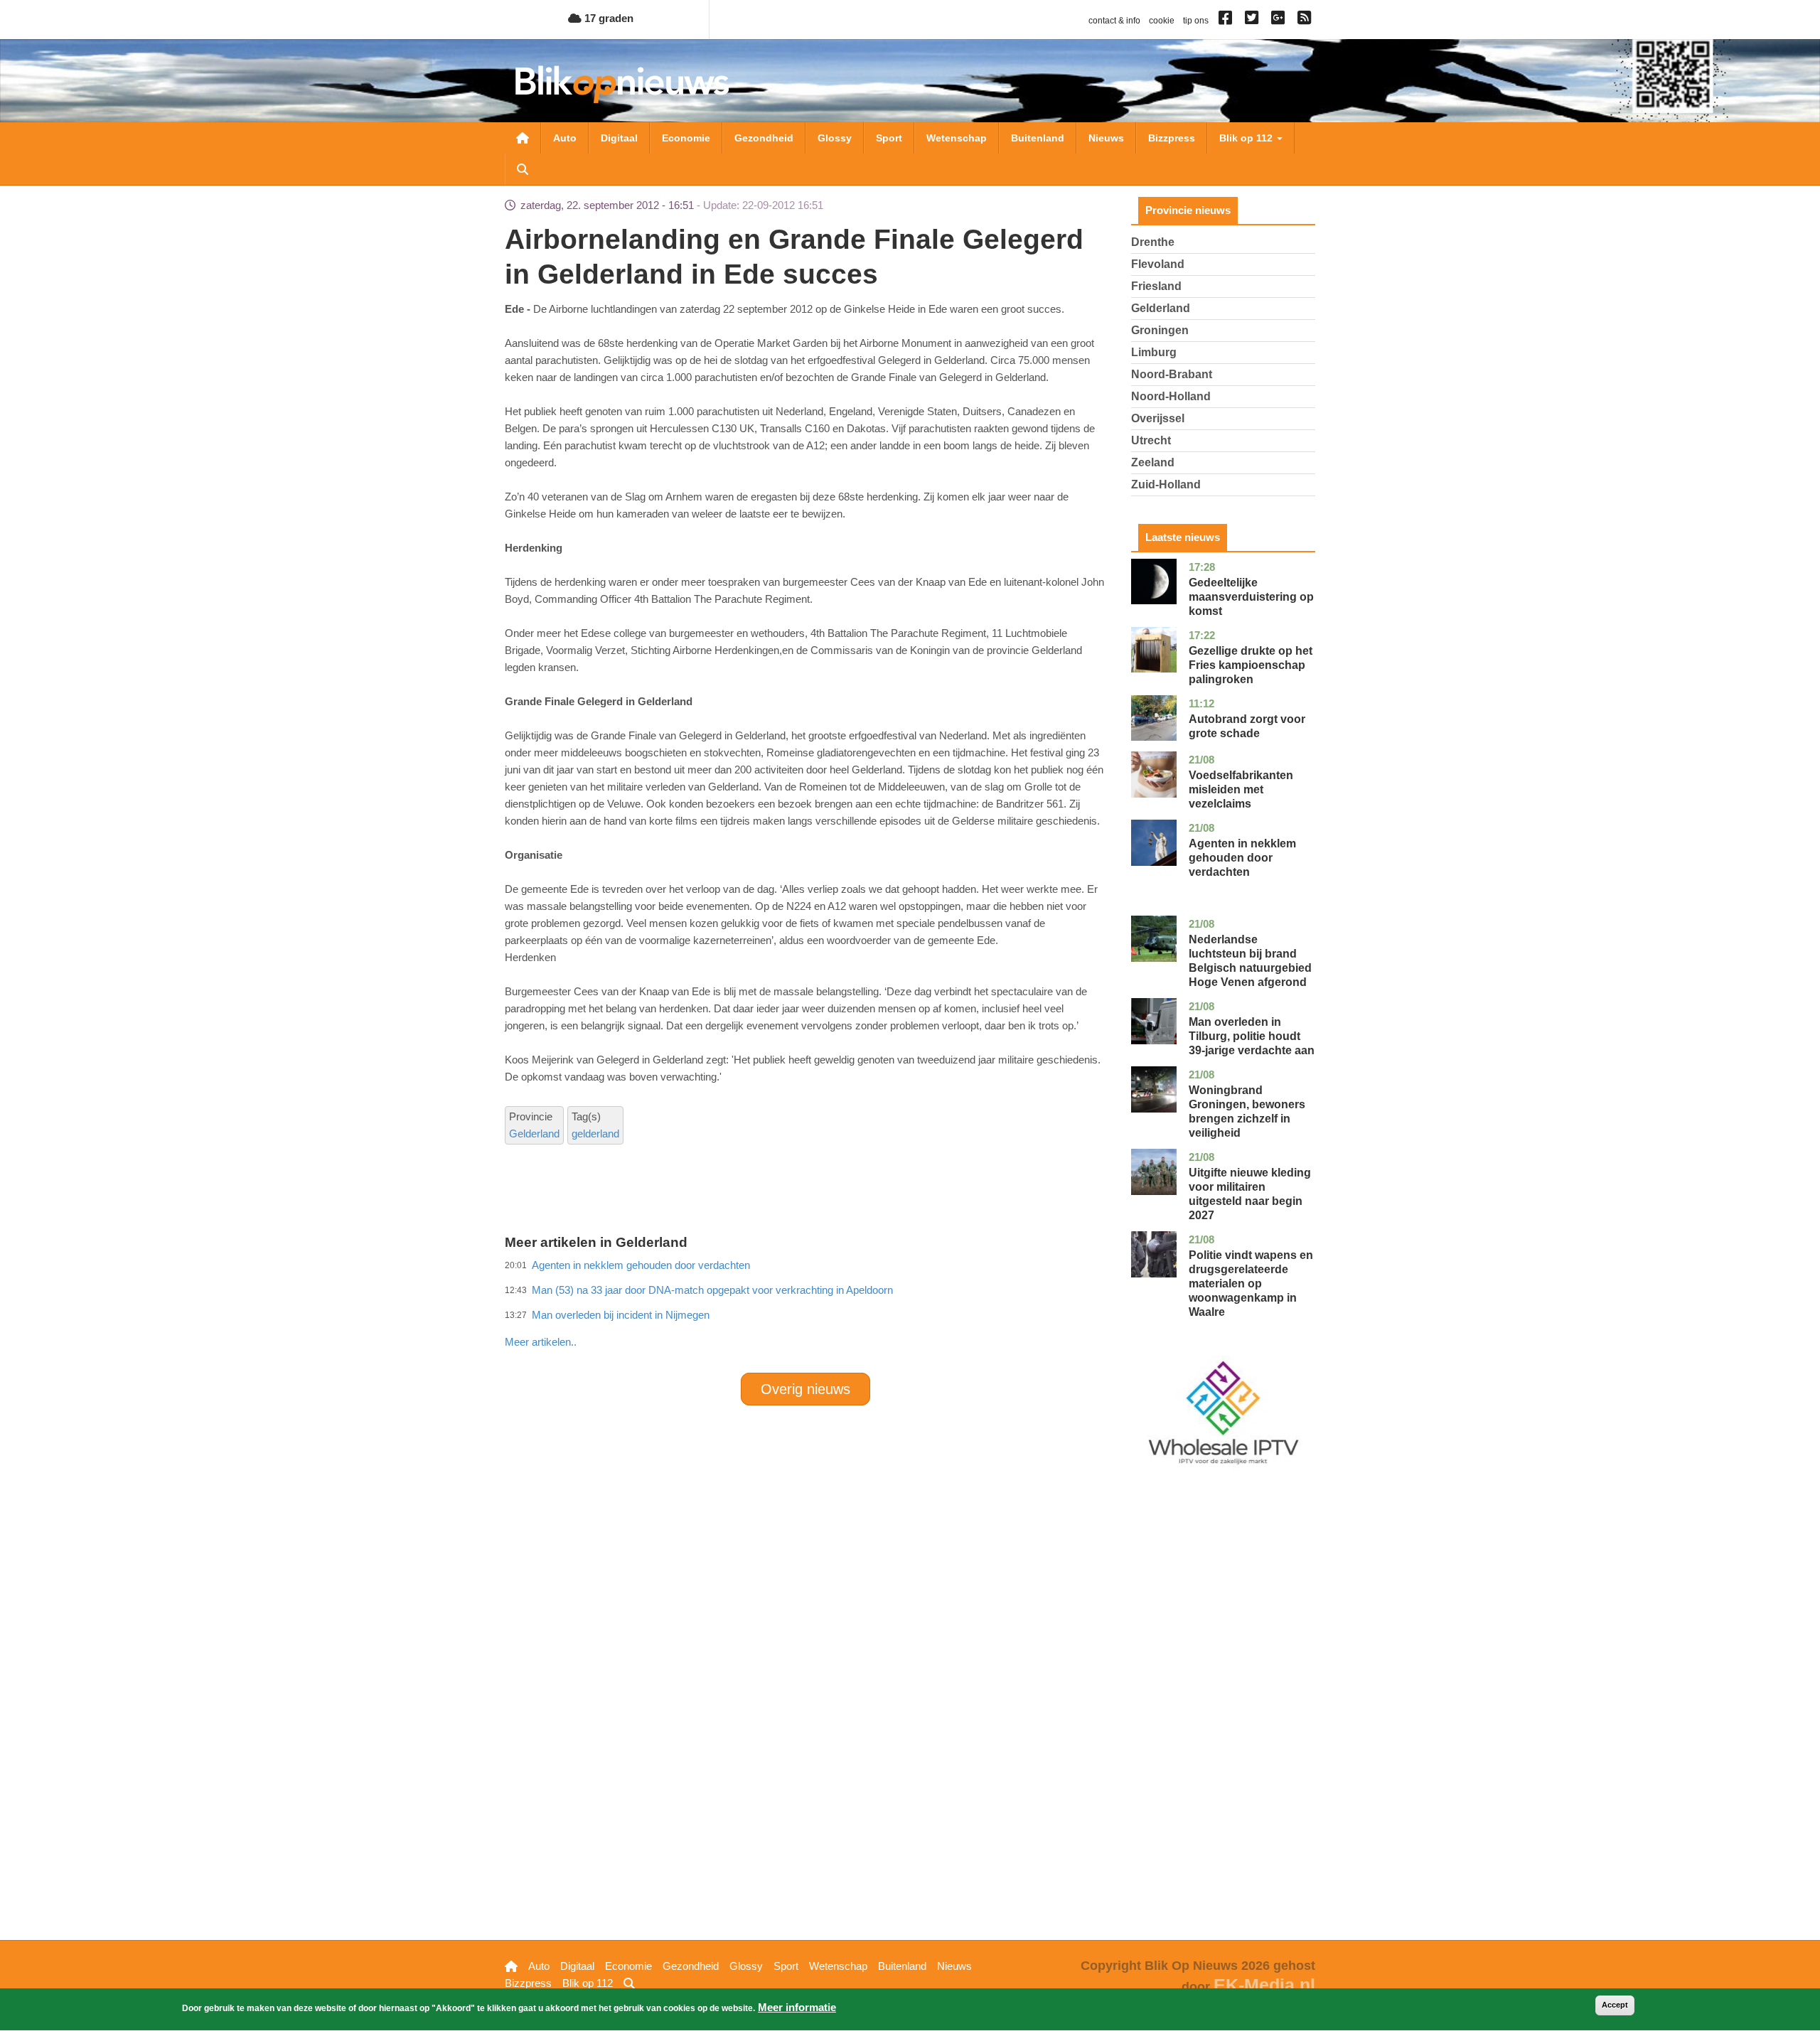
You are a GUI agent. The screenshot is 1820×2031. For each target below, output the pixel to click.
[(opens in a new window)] (1227, 21)
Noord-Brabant (1172, 374)
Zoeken (523, 169)
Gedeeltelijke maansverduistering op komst (1251, 597)
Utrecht (1151, 440)
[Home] (622, 84)
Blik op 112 (1247, 138)
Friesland (1156, 286)
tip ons (1196, 21)
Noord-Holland (1171, 396)
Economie (686, 138)
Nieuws (1106, 138)
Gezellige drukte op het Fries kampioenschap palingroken (1251, 665)
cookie (1162, 21)
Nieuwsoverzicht (523, 138)
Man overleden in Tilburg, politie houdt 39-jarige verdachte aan (1252, 1036)
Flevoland (1158, 264)
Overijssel (1158, 418)
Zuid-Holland (1166, 484)
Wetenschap (957, 138)
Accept (1615, 2005)
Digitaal (619, 138)
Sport (889, 138)
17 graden (607, 18)
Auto (565, 138)
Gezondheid (764, 138)
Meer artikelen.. (541, 1342)
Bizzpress (1172, 138)
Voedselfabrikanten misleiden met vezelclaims (1241, 789)
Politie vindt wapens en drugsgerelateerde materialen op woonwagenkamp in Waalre (1251, 1284)
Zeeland (1153, 462)
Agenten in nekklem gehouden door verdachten (1242, 858)
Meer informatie (797, 2007)
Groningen (1160, 330)
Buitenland (1038, 138)
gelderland (595, 1134)
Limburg (1154, 352)
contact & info (1114, 21)
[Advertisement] (805, 1311)
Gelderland (534, 1134)
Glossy (835, 138)
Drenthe (1153, 242)
